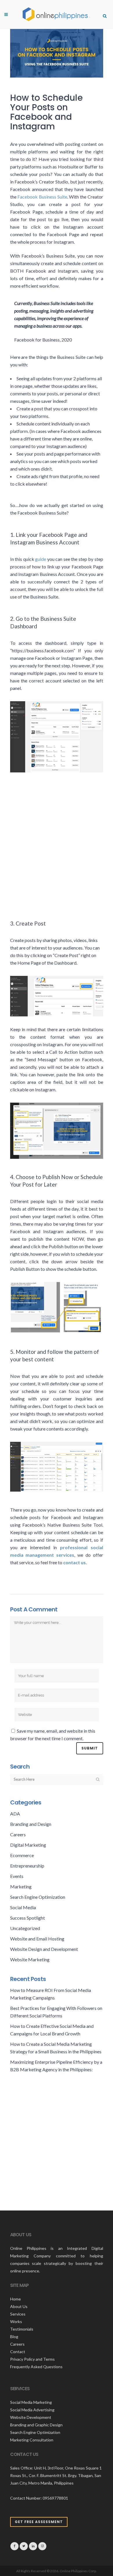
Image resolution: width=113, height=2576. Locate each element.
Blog (14, 2337)
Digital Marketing (28, 1845)
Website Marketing (30, 1959)
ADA (15, 1814)
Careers (18, 1834)
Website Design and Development (44, 1949)
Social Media (23, 1907)
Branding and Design (31, 1824)
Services (18, 2314)
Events (17, 1876)
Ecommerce (22, 1855)
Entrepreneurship (27, 1866)
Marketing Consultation (32, 2440)
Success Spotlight (28, 1918)
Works (16, 2321)
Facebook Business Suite (42, 197)
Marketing (21, 1886)
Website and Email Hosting (37, 1939)
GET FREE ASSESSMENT (39, 2522)
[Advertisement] (57, 839)
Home (16, 2299)
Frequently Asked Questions (36, 2367)
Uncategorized (25, 1928)
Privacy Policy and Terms (32, 2359)
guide (41, 559)
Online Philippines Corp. (78, 2571)
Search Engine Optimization (38, 1897)
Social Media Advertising (32, 2410)
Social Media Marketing (31, 2402)
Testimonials (22, 2329)
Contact (18, 2352)
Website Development (31, 2417)
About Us (19, 2306)
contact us (74, 1562)
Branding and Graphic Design (36, 2425)
